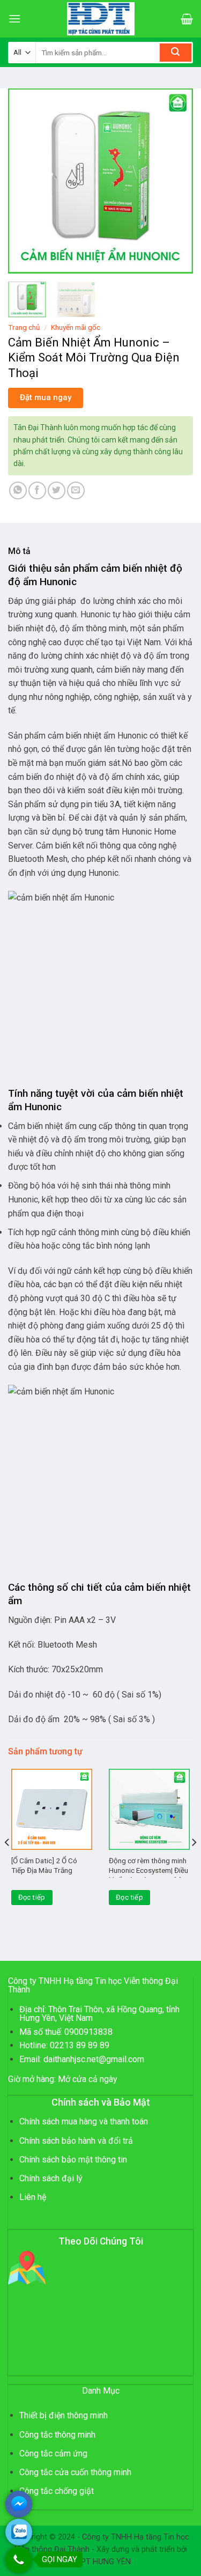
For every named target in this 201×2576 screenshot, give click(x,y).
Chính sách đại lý (51, 2178)
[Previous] (25, 181)
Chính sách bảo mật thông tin (73, 2160)
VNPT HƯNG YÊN (101, 2562)
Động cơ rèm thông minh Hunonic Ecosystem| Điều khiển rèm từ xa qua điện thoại (148, 1875)
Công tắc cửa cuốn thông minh (75, 2472)
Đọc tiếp (32, 1897)
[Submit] (176, 53)
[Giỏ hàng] (187, 19)
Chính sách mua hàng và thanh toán (84, 2121)
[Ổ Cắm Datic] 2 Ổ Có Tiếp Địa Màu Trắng (44, 1865)
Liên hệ (33, 2197)
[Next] (176, 181)
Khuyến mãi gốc (76, 327)
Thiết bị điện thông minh (64, 2415)
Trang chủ (24, 327)
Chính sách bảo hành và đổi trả (76, 2141)
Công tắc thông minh (57, 2435)
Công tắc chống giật (57, 2491)
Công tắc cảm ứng (53, 2453)
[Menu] (14, 19)
